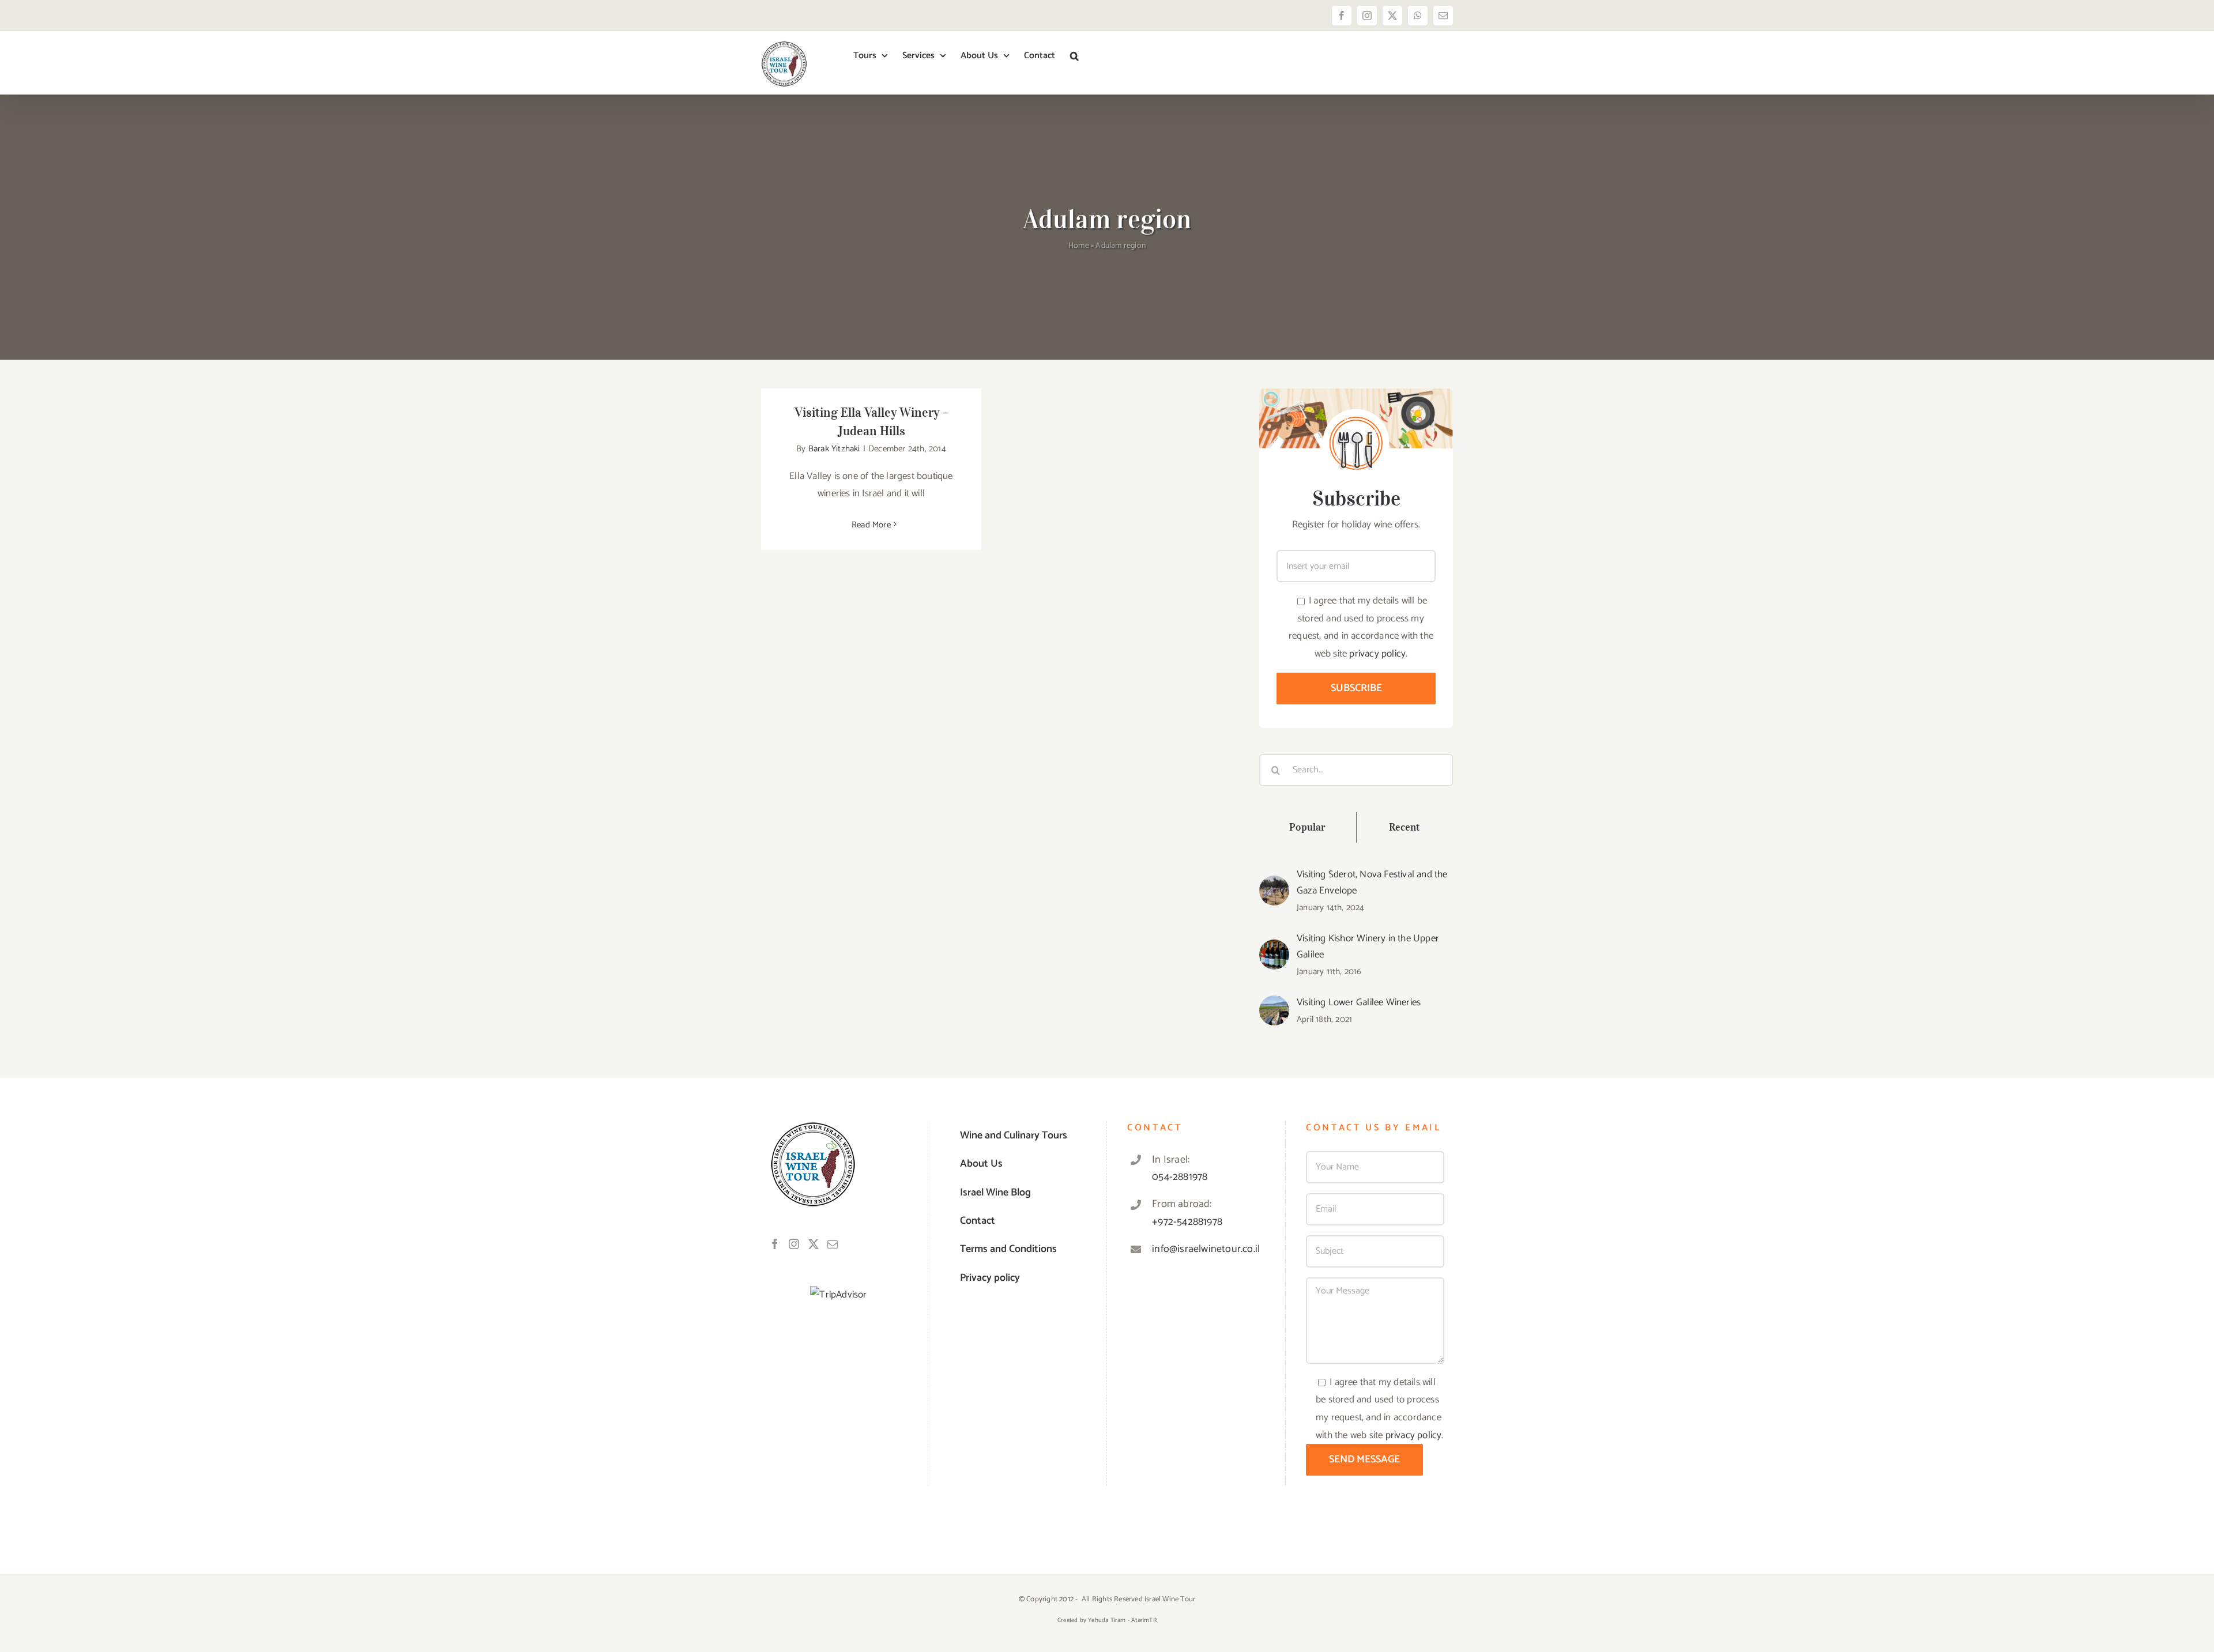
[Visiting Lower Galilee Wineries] (1274, 1004)
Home (1079, 246)
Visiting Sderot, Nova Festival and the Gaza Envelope (1372, 882)
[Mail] (833, 1244)
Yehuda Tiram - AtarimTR (1122, 1620)
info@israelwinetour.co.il (1206, 1249)
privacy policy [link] (1377, 654)
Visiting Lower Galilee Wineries (1359, 1002)
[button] (1074, 56)
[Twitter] (814, 1244)
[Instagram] (794, 1244)
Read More (871, 525)
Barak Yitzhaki (834, 449)
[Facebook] (775, 1244)
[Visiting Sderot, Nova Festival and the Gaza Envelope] (1274, 884)
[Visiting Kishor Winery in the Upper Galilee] (1274, 948)
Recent (1405, 827)
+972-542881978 (1187, 1222)
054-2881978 (1180, 1177)
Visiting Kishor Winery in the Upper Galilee (1368, 946)
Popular (1307, 827)
